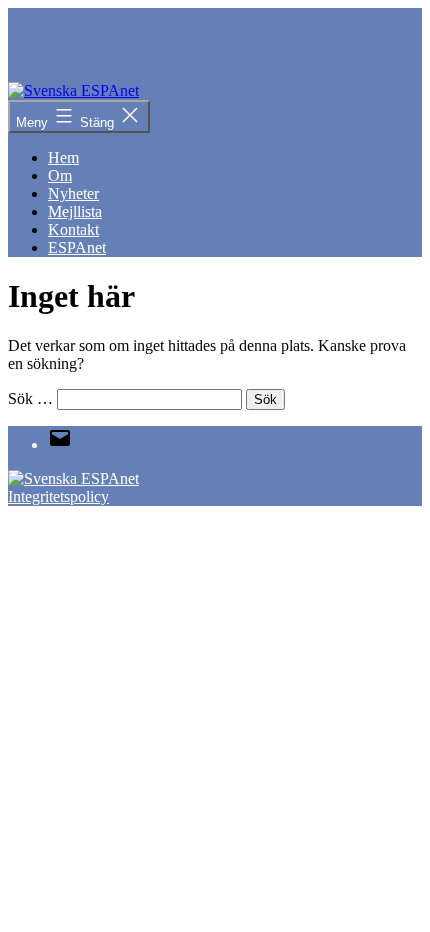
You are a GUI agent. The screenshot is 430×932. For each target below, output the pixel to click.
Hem (63, 157)
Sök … (30, 398)
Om (60, 175)
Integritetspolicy (58, 496)
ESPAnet (77, 247)
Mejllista (75, 211)
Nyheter (73, 193)
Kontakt (73, 229)
